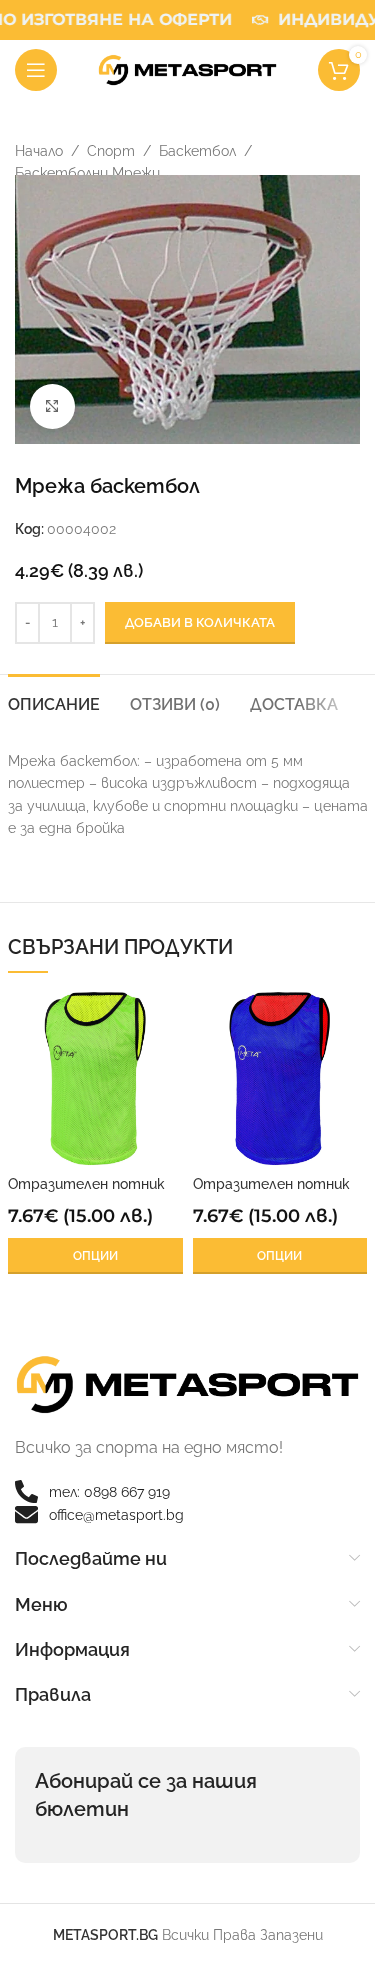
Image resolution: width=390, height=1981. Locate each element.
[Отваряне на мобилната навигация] (36, 70)
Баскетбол (197, 151)
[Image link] (187, 1383)
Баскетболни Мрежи (87, 173)
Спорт (111, 151)
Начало (39, 151)
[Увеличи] (52, 406)
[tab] (54, 702)
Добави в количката (200, 622)
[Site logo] (188, 69)
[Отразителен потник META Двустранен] (95, 1078)
